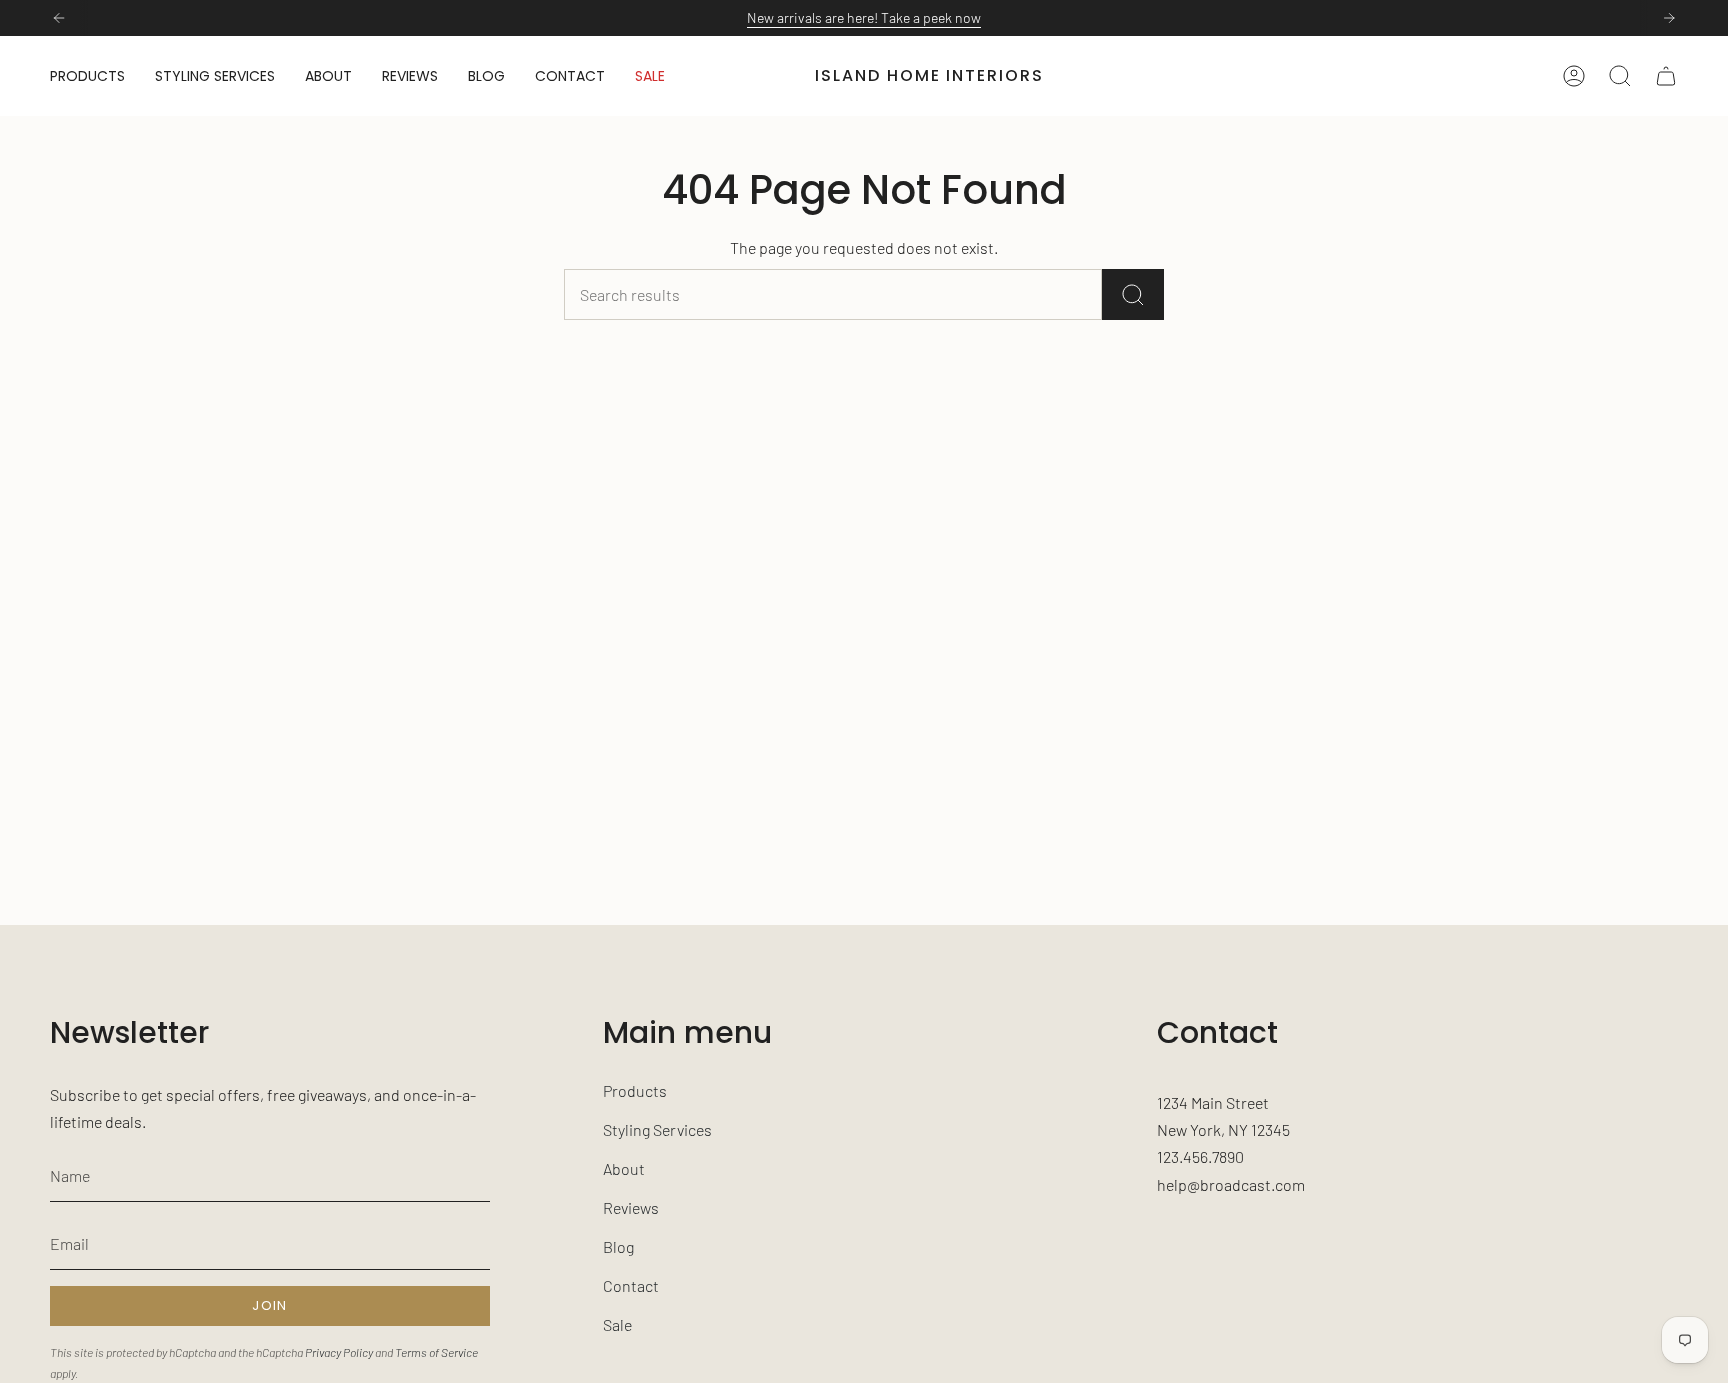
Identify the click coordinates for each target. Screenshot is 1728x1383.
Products (635, 1090)
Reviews (631, 1207)
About (624, 1168)
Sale (617, 1324)
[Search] (1133, 294)
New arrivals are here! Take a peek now (864, 17)
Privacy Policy (339, 1352)
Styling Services (657, 1129)
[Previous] (59, 18)
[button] (87, 76)
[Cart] (1666, 76)
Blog (618, 1246)
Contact (631, 1285)
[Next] (1669, 18)
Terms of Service (436, 1352)
